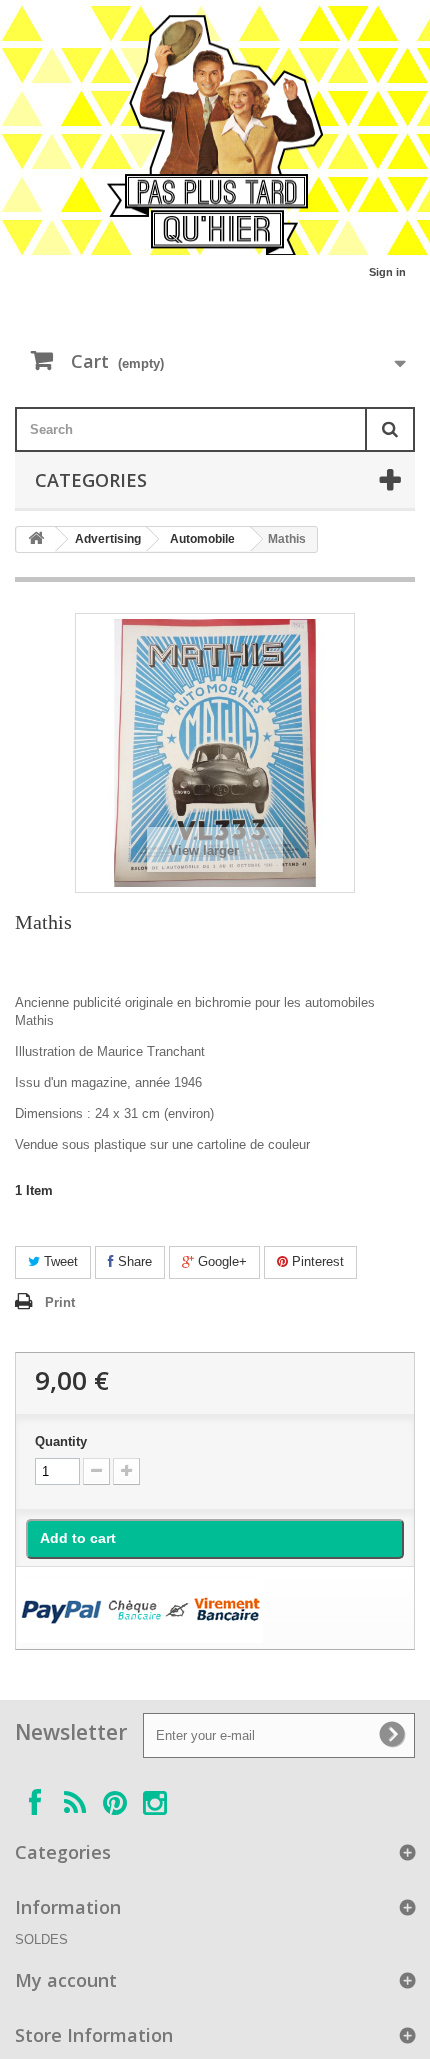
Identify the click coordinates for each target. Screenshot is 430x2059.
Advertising (108, 539)
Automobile (202, 539)
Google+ (220, 1261)
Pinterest (316, 1261)
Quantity (61, 1441)
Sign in (387, 272)
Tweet (59, 1261)
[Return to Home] (36, 539)
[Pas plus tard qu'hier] (215, 135)
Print (60, 1302)
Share (133, 1261)
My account (66, 1980)
